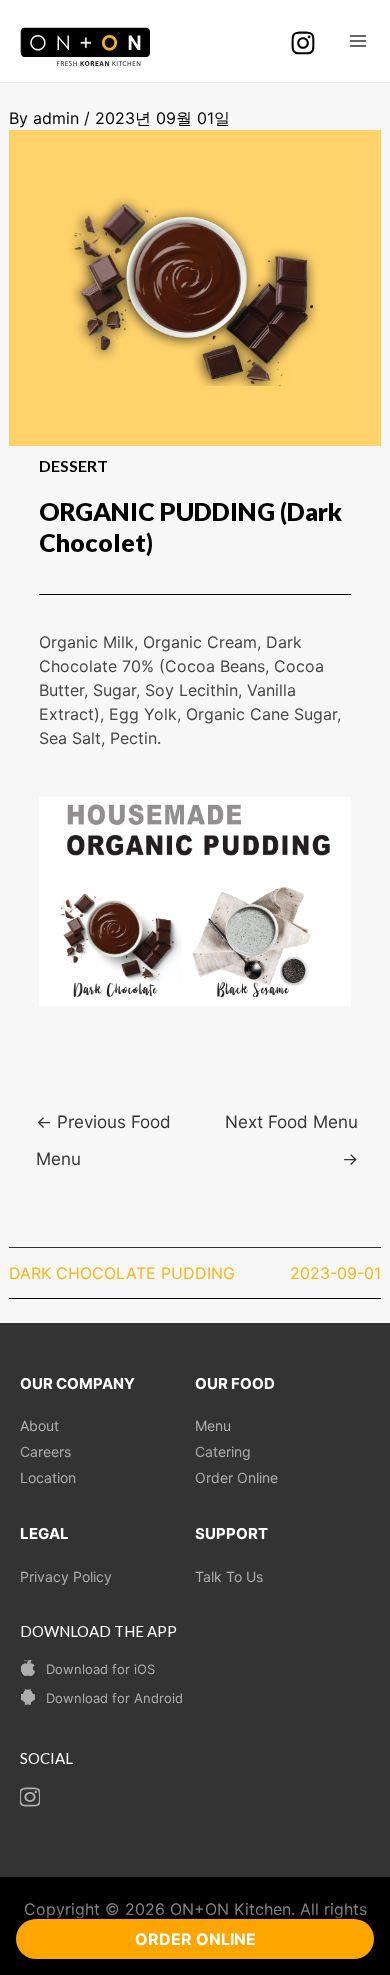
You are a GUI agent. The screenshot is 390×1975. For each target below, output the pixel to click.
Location (48, 1477)
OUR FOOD (235, 1383)
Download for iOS (100, 1669)
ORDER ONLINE (195, 1939)
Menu (213, 1425)
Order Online (236, 1477)
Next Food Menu (291, 1127)
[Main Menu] (358, 41)
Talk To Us (229, 1576)
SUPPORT (231, 1533)
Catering (223, 1451)
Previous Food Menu (103, 1127)
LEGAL (44, 1533)
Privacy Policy (66, 1576)
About (39, 1425)
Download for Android (114, 1698)
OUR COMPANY (77, 1383)
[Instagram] (303, 43)
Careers (45, 1451)
